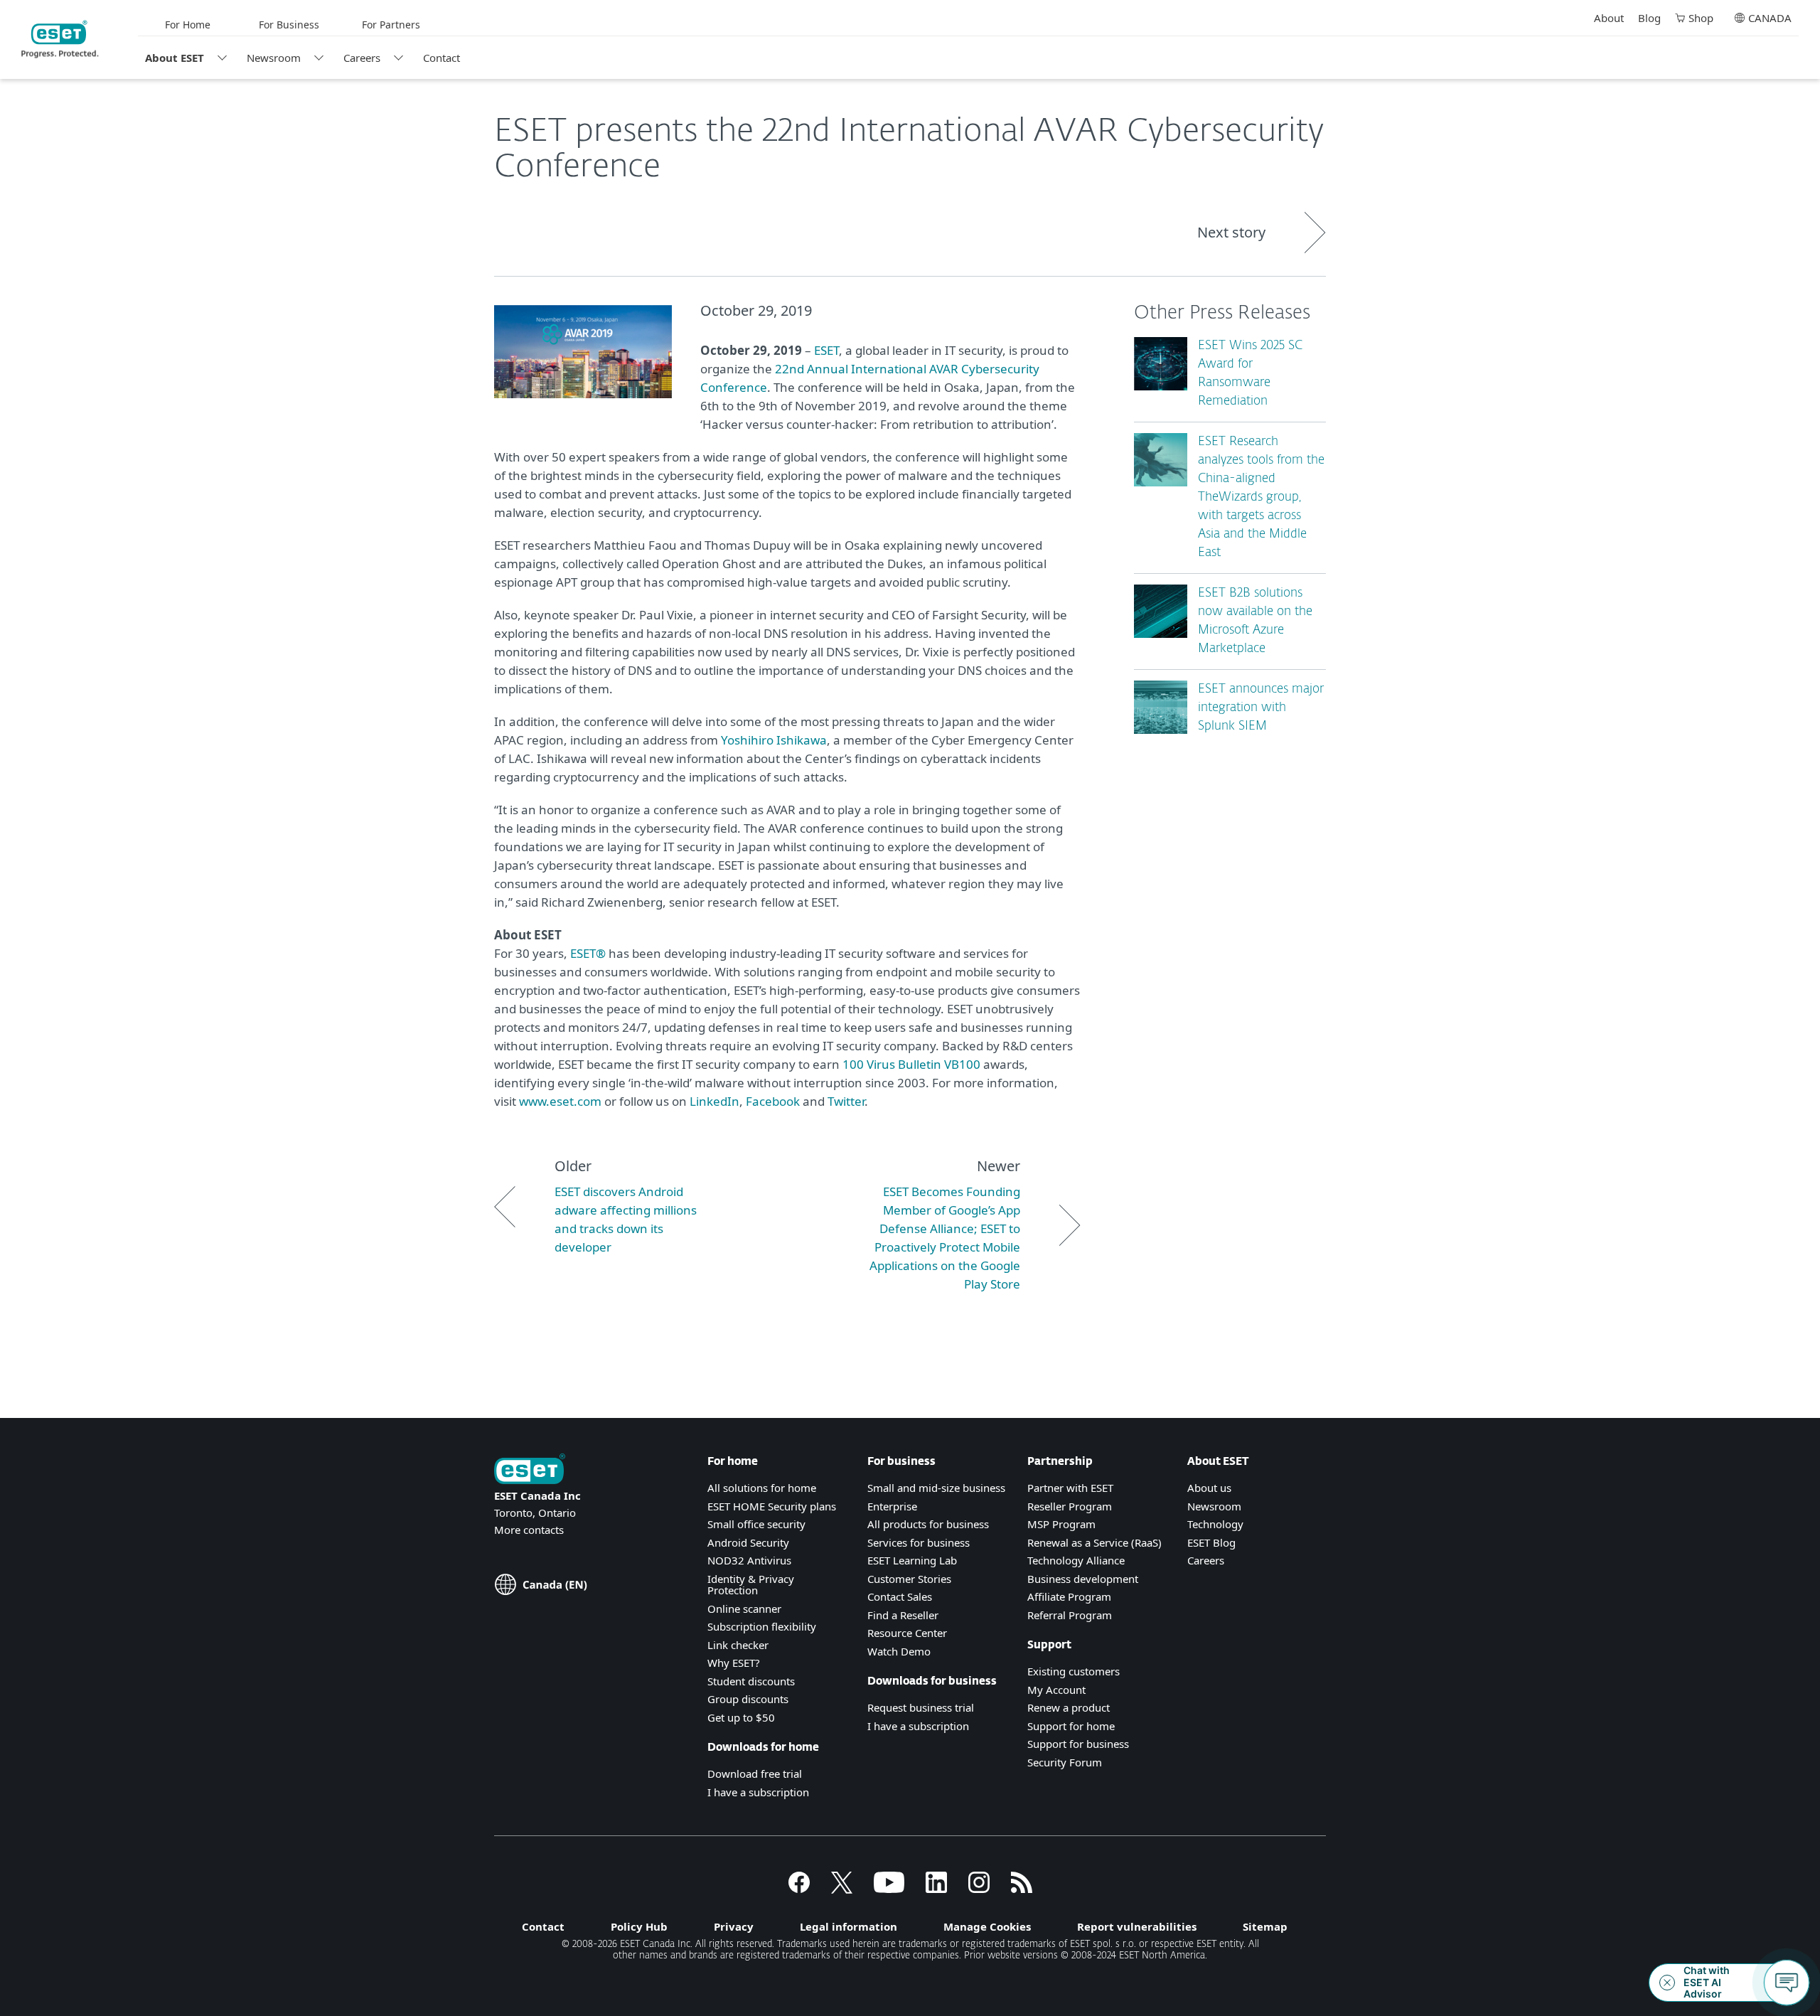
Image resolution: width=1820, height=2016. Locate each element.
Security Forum (1065, 1762)
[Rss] (1022, 1889)
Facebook (773, 1101)
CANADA (1770, 18)
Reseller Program (1070, 1506)
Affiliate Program (1069, 1596)
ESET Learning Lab (912, 1560)
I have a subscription (758, 1792)
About (1609, 18)
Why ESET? (734, 1663)
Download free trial (755, 1774)
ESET (826, 350)
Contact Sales (900, 1596)
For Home (188, 25)
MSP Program (1061, 1524)
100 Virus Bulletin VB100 (911, 1064)
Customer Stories (909, 1579)
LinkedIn (714, 1101)
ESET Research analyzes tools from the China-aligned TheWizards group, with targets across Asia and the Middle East (1261, 497)
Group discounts (748, 1699)
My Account (1056, 1690)
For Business (289, 25)
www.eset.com (560, 1101)
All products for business (928, 1524)
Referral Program (1070, 1615)
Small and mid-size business (936, 1488)
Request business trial (921, 1707)
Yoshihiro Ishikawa (774, 740)
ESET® (588, 953)
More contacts (529, 1530)
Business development (1083, 1579)
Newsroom (274, 58)
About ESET (175, 58)
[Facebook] (799, 1889)
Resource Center (907, 1633)
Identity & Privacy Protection (751, 1585)
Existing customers (1074, 1671)
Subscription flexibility (762, 1626)
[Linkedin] (936, 1889)
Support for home (1071, 1726)
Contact (441, 58)
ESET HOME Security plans (772, 1506)
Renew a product (1069, 1707)
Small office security (756, 1524)
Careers (362, 58)
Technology (1215, 1524)
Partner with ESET (1070, 1488)
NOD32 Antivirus (749, 1560)
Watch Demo (899, 1651)
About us (1209, 1488)
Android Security (748, 1542)
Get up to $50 (741, 1717)
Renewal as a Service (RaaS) (1094, 1542)
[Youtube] (889, 1889)
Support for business (1078, 1744)
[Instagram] (979, 1889)
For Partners (391, 25)
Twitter (846, 1101)
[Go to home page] (530, 1470)
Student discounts (751, 1681)
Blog (1649, 18)
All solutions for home (762, 1488)
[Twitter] (842, 1889)
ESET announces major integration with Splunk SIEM (1261, 708)
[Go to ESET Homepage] (60, 39)
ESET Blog (1211, 1542)
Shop (1701, 18)
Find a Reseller (903, 1615)
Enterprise (892, 1506)
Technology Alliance (1076, 1560)
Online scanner (744, 1609)
